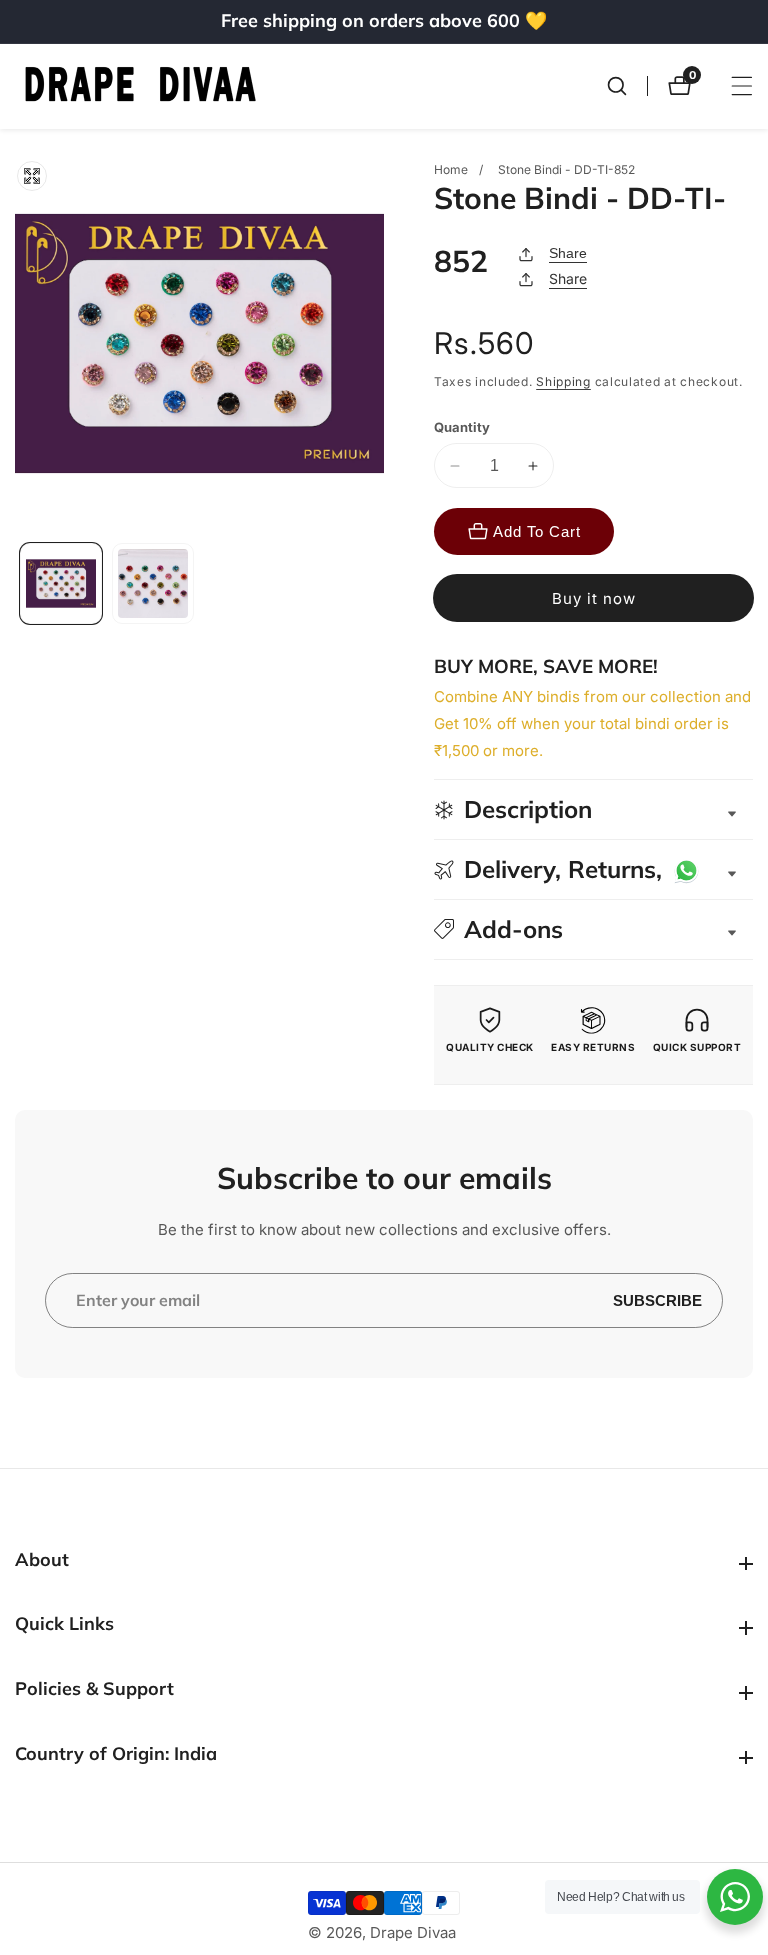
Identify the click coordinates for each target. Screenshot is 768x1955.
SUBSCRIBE (657, 1300)
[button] (593, 929)
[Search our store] (627, 86)
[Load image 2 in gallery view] (153, 584)
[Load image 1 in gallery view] (61, 584)
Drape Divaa (413, 1932)
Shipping (563, 381)
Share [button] (568, 278)
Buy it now (594, 598)
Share (568, 253)
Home (451, 169)
